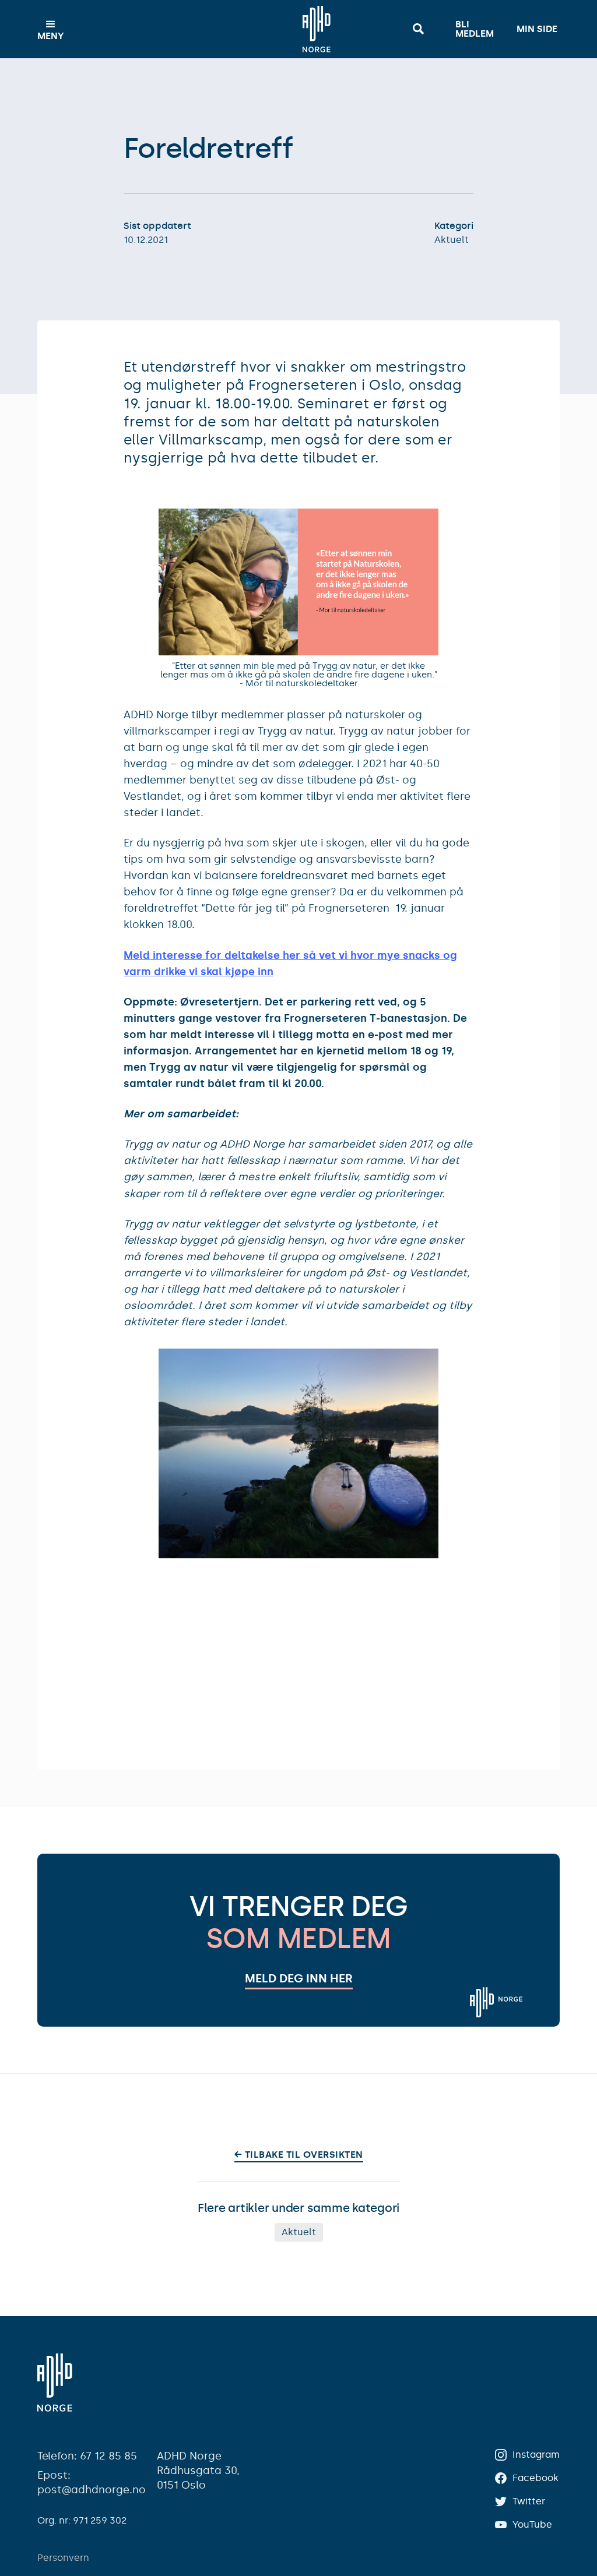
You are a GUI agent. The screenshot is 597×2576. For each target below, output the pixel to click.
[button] (51, 29)
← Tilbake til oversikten (299, 2155)
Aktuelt (452, 240)
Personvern (63, 2558)
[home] (316, 29)
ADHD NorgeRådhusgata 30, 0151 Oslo (198, 2471)
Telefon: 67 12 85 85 (87, 2456)
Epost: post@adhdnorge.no (92, 2483)
